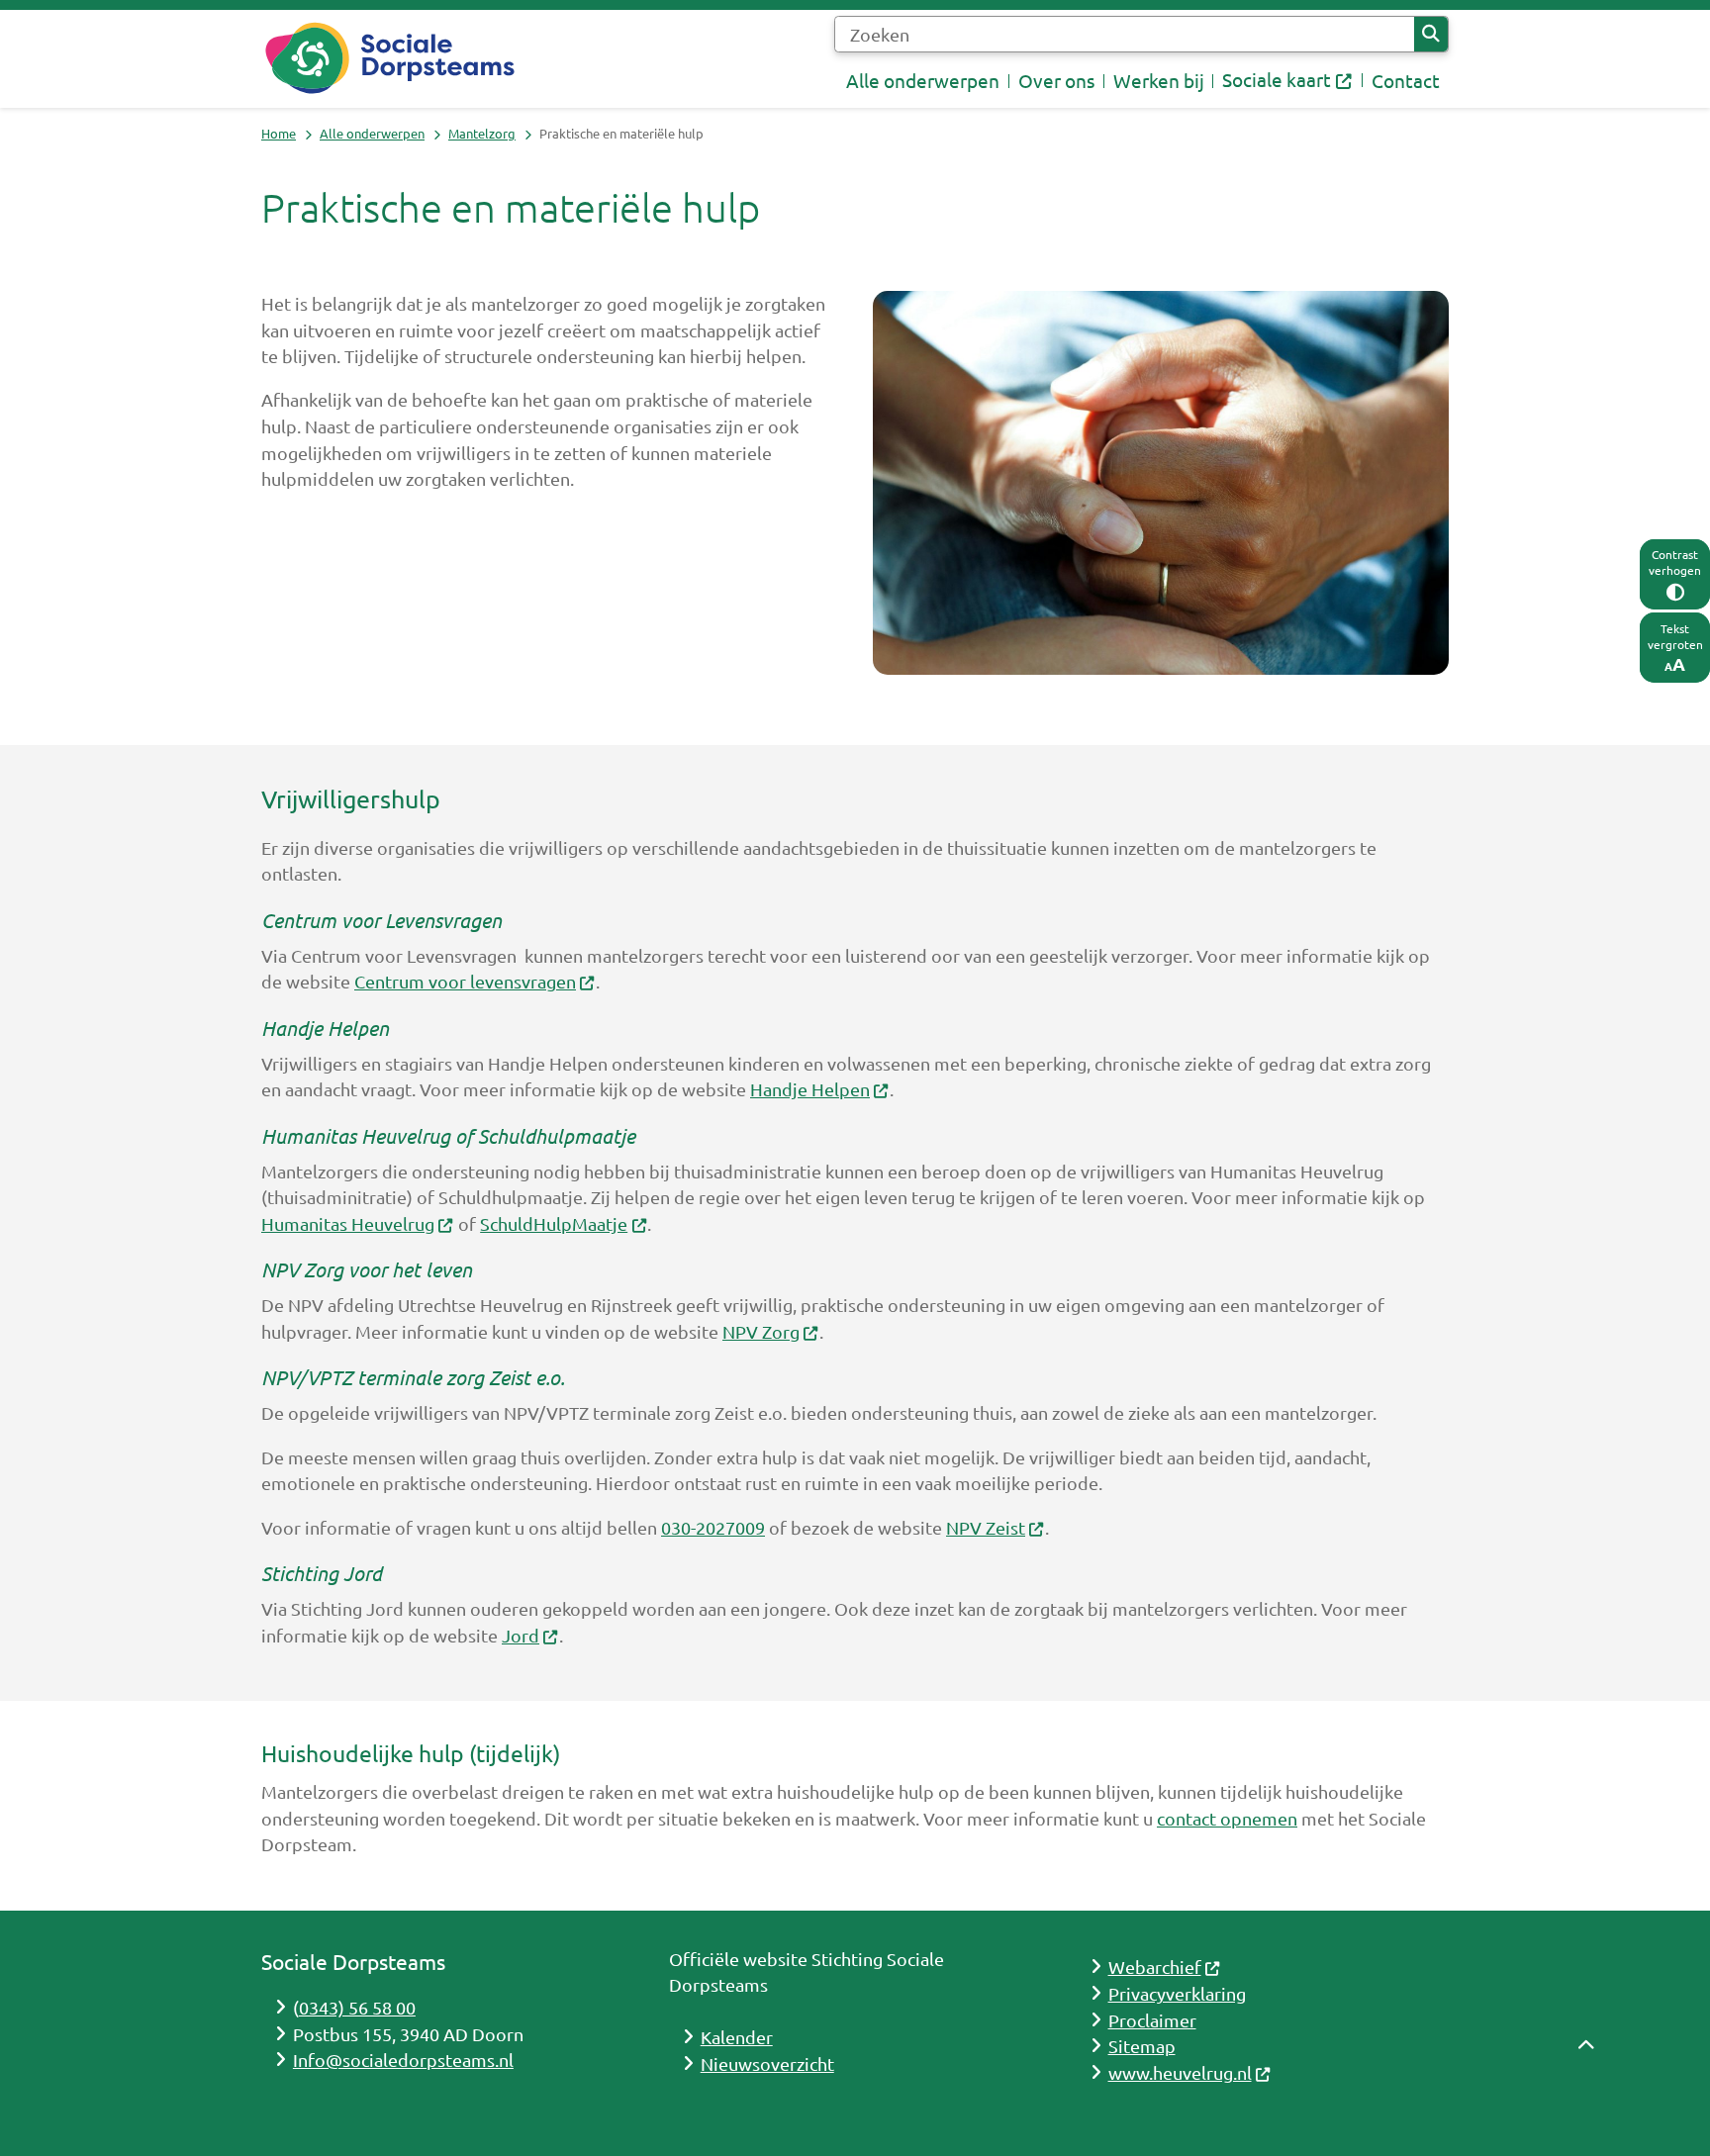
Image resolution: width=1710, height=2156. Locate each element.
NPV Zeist (986, 1527)
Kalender (737, 2037)
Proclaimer (1152, 2020)
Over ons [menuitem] (1056, 80)
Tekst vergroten (1675, 636)
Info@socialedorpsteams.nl (403, 2060)
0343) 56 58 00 (357, 2007)
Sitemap (1142, 2046)
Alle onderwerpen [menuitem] (923, 80)
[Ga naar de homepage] (390, 59)
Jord (521, 1635)
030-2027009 (713, 1527)
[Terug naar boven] (1586, 2094)
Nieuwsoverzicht (767, 2063)
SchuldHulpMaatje (554, 1223)
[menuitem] (1287, 81)
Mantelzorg (482, 133)
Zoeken (1431, 34)
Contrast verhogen (1675, 562)
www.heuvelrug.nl (1180, 2072)
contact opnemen (1227, 1818)
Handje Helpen (810, 1089)
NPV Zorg (761, 1331)
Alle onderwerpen (372, 133)
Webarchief (1155, 1967)
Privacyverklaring (1177, 1993)
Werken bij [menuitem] (1159, 80)
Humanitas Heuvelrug (348, 1223)
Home (279, 133)
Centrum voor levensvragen (465, 981)
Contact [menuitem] (1406, 80)
